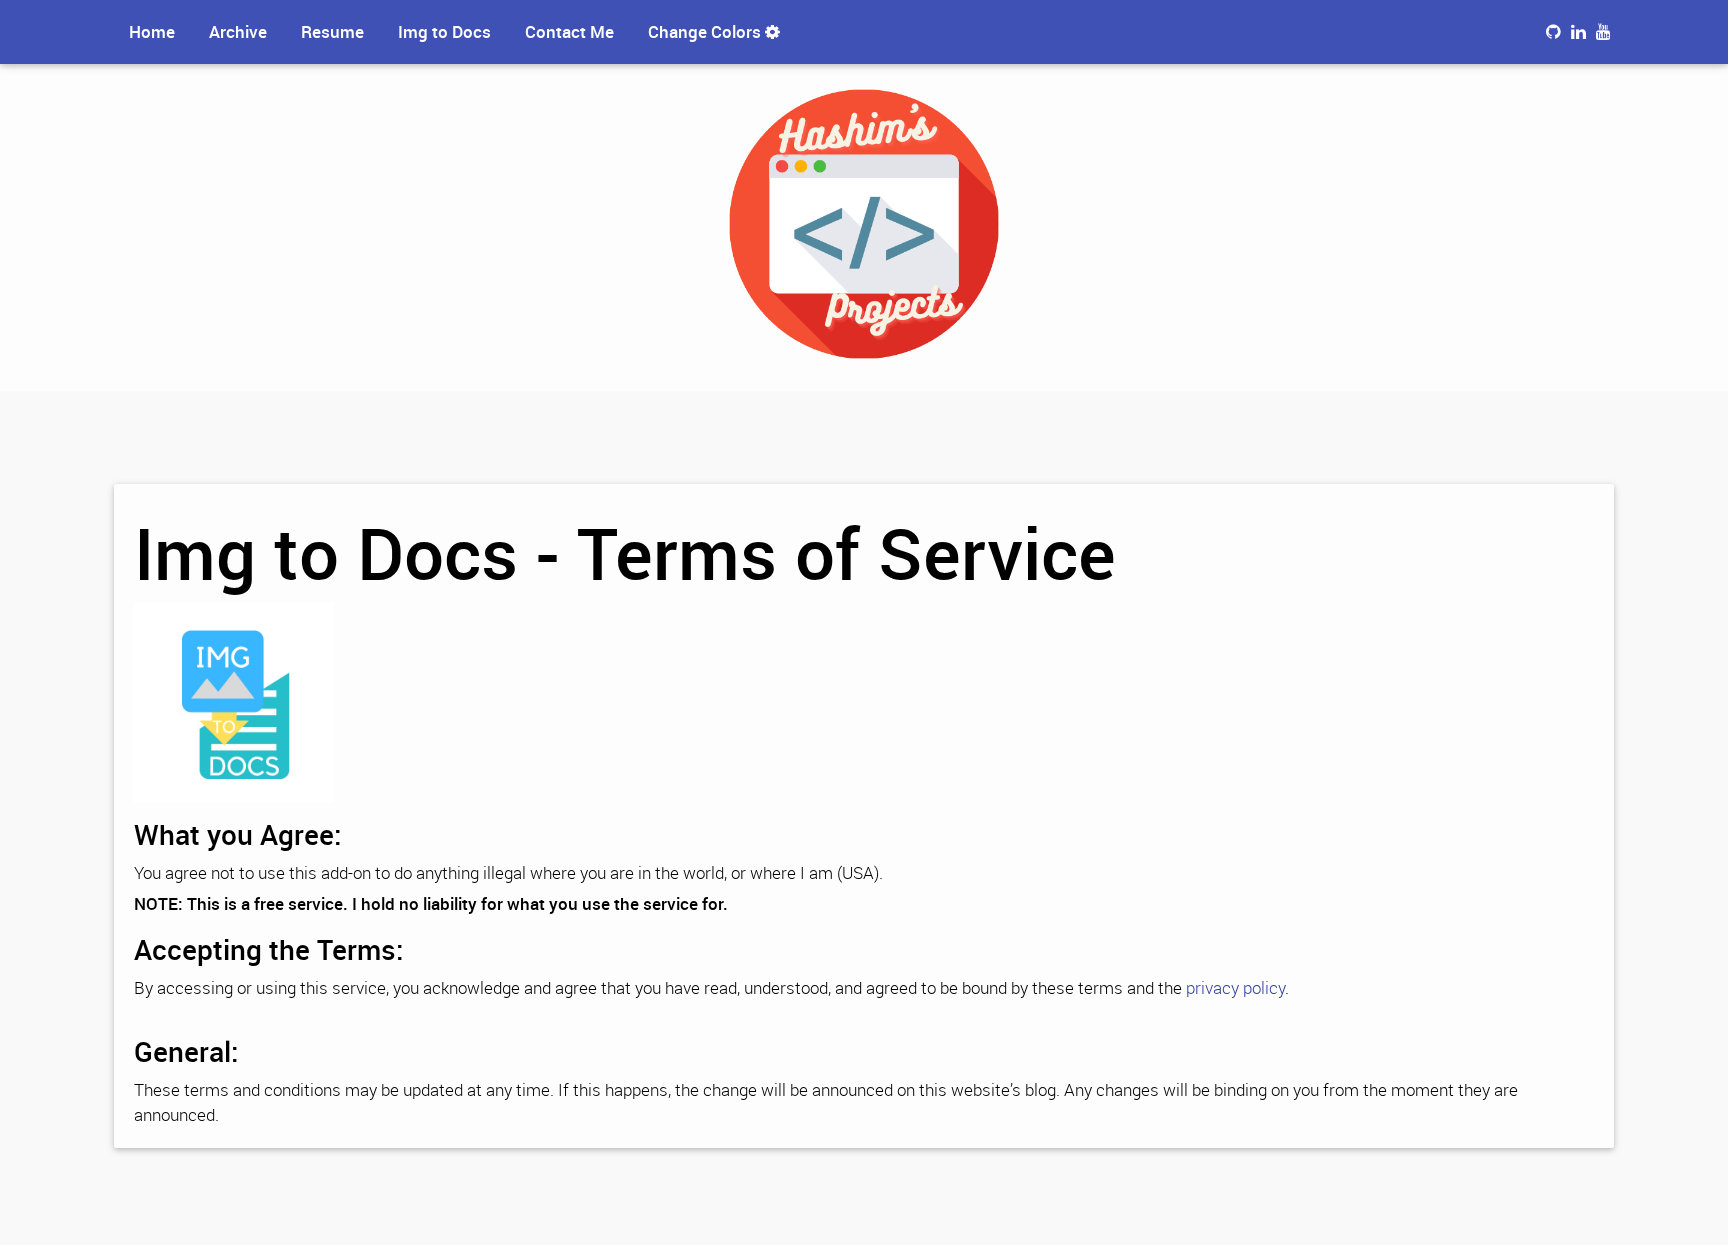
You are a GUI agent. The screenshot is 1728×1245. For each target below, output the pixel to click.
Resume (332, 31)
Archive (238, 31)
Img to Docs (444, 31)
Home (152, 31)
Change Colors (706, 31)
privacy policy (1235, 987)
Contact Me (569, 31)
